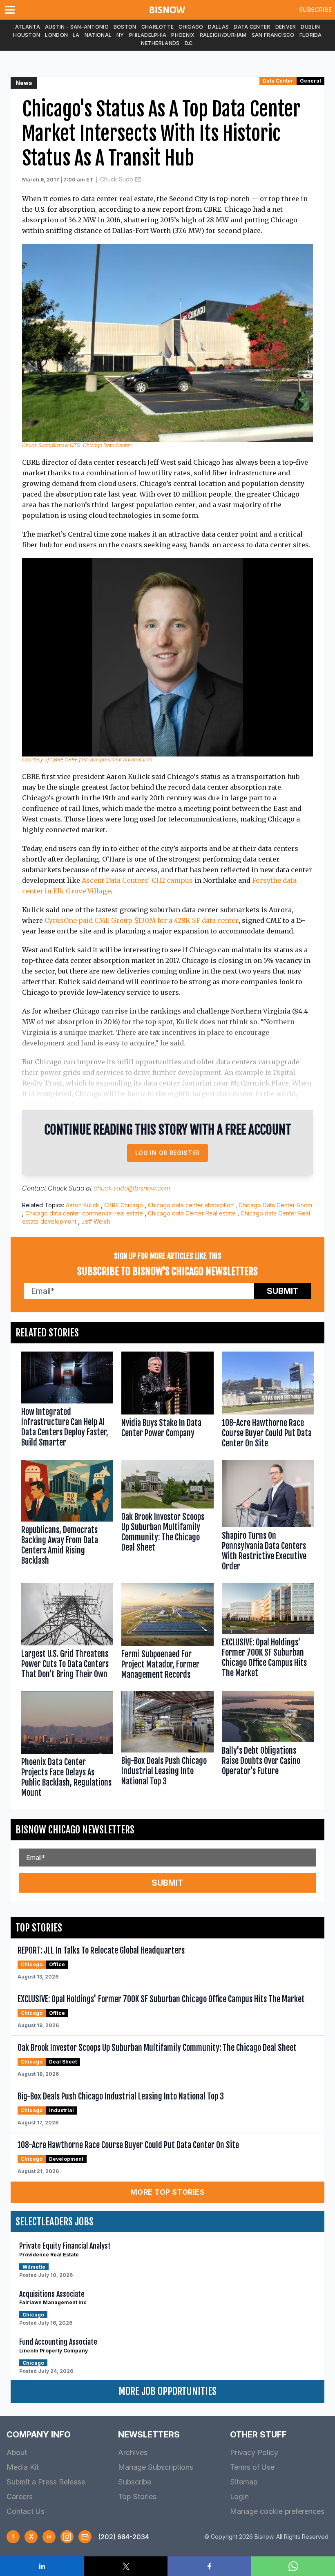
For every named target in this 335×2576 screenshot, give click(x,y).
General (310, 81)
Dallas (218, 27)
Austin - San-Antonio (77, 27)
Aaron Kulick (83, 1205)
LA (76, 35)
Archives (133, 2452)
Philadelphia (148, 35)
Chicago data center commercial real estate (84, 1213)
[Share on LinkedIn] (42, 2566)
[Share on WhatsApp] (293, 2566)
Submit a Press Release (46, 2482)
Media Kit (23, 2467)
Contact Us (26, 2511)
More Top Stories (167, 2192)
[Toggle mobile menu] (11, 10)
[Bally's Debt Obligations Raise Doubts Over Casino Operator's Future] (268, 1746)
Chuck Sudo (117, 179)
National (98, 35)
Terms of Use (252, 2467)
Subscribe (315, 10)
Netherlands (160, 43)
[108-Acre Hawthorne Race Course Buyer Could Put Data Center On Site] (268, 1402)
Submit (283, 1291)
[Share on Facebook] (209, 2566)
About (17, 2452)
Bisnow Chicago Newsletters (75, 1830)
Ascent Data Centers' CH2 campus (137, 880)
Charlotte (158, 27)
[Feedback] (85, 2537)
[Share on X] (126, 2566)
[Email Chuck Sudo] (138, 179)
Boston (125, 27)
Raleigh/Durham (223, 35)
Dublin (310, 27)
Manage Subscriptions (156, 2467)
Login (239, 2497)
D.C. (189, 43)
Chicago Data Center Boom (275, 1205)
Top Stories (137, 2497)
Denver (286, 27)
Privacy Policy (254, 2452)
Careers (20, 2497)
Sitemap (244, 2482)
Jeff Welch (96, 1221)
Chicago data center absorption (191, 1205)
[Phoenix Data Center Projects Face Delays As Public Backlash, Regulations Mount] (67, 1746)
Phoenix (183, 35)
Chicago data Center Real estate (192, 1213)
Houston (27, 35)
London (56, 35)
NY (120, 35)
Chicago (191, 27)
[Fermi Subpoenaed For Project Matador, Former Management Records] (167, 1633)
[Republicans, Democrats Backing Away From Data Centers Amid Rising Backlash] (67, 1517)
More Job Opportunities (167, 2391)
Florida (311, 35)
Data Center (252, 27)
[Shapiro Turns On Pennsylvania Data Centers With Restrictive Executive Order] (268, 1517)
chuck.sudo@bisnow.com (132, 1188)
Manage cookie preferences (277, 2511)
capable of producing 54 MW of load (81, 1104)
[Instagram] (67, 2537)
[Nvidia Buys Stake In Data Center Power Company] (167, 1402)
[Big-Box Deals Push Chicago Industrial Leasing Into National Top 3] (167, 1746)
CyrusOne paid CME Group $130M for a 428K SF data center (142, 920)
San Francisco (273, 35)
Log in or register (168, 1153)
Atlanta (28, 27)
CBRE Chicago (124, 1205)
